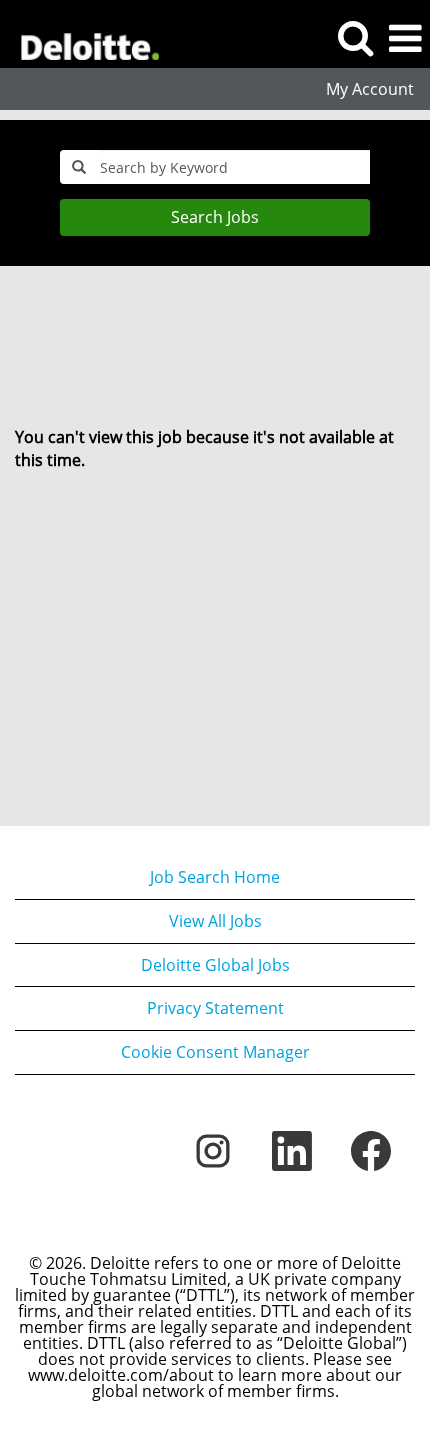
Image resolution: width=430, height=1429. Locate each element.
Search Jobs (215, 217)
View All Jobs (215, 921)
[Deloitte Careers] (81, 37)
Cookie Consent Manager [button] (215, 1052)
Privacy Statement (215, 1008)
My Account (370, 89)
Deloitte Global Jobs (215, 965)
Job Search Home (215, 877)
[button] (405, 38)
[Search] (355, 37)
